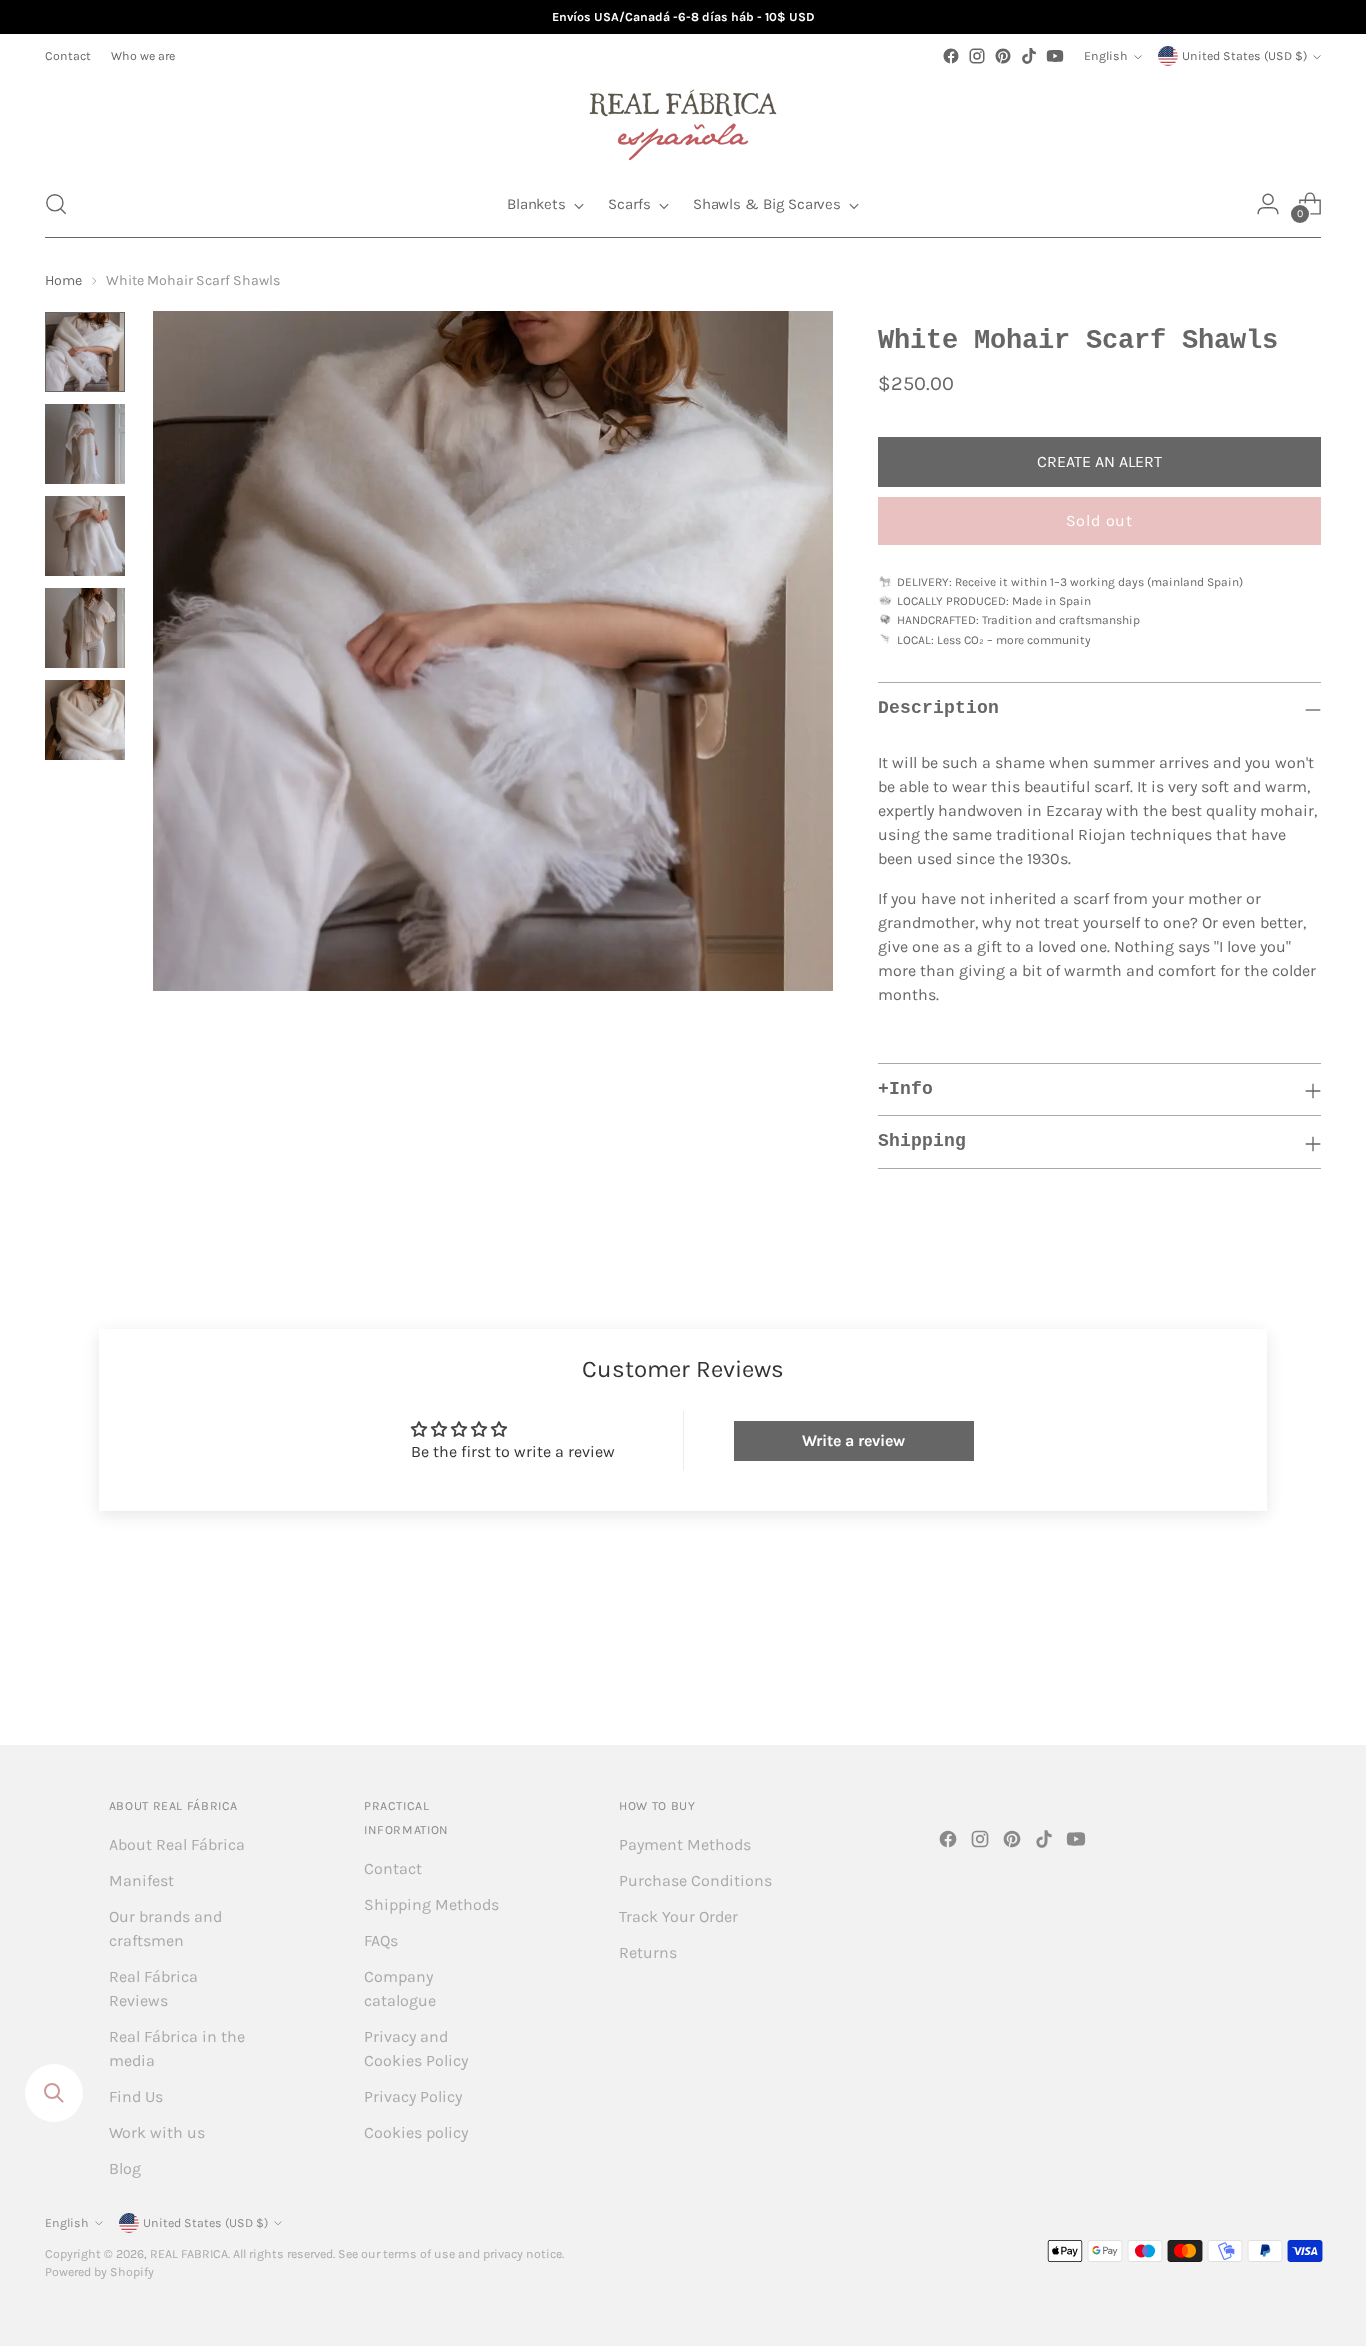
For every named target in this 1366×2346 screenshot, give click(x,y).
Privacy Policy (413, 2096)
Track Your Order (678, 1916)
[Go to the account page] (1268, 204)
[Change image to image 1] (85, 352)
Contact (393, 1868)
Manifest (141, 1880)
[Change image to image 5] (85, 720)
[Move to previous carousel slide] (1258, 1677)
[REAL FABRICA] (683, 120)
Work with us (157, 2132)
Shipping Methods (431, 1904)
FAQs (381, 1940)
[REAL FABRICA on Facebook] (951, 56)
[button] (56, 204)
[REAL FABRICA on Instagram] (977, 56)
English (1106, 56)
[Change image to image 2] (85, 444)
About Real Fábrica (177, 1844)
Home (63, 280)
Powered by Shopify (99, 2272)
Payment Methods (685, 1844)
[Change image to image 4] (85, 628)
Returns (648, 1952)
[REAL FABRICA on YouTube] (1055, 56)
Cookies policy (416, 2132)
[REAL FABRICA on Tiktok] (1029, 56)
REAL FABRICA (189, 2254)
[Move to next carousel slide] (1304, 1676)
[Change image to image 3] (85, 536)
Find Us (136, 2096)
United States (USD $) (1244, 56)
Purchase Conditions (695, 1880)
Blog (125, 2168)
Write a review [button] (853, 1440)
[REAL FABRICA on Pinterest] (1003, 56)
